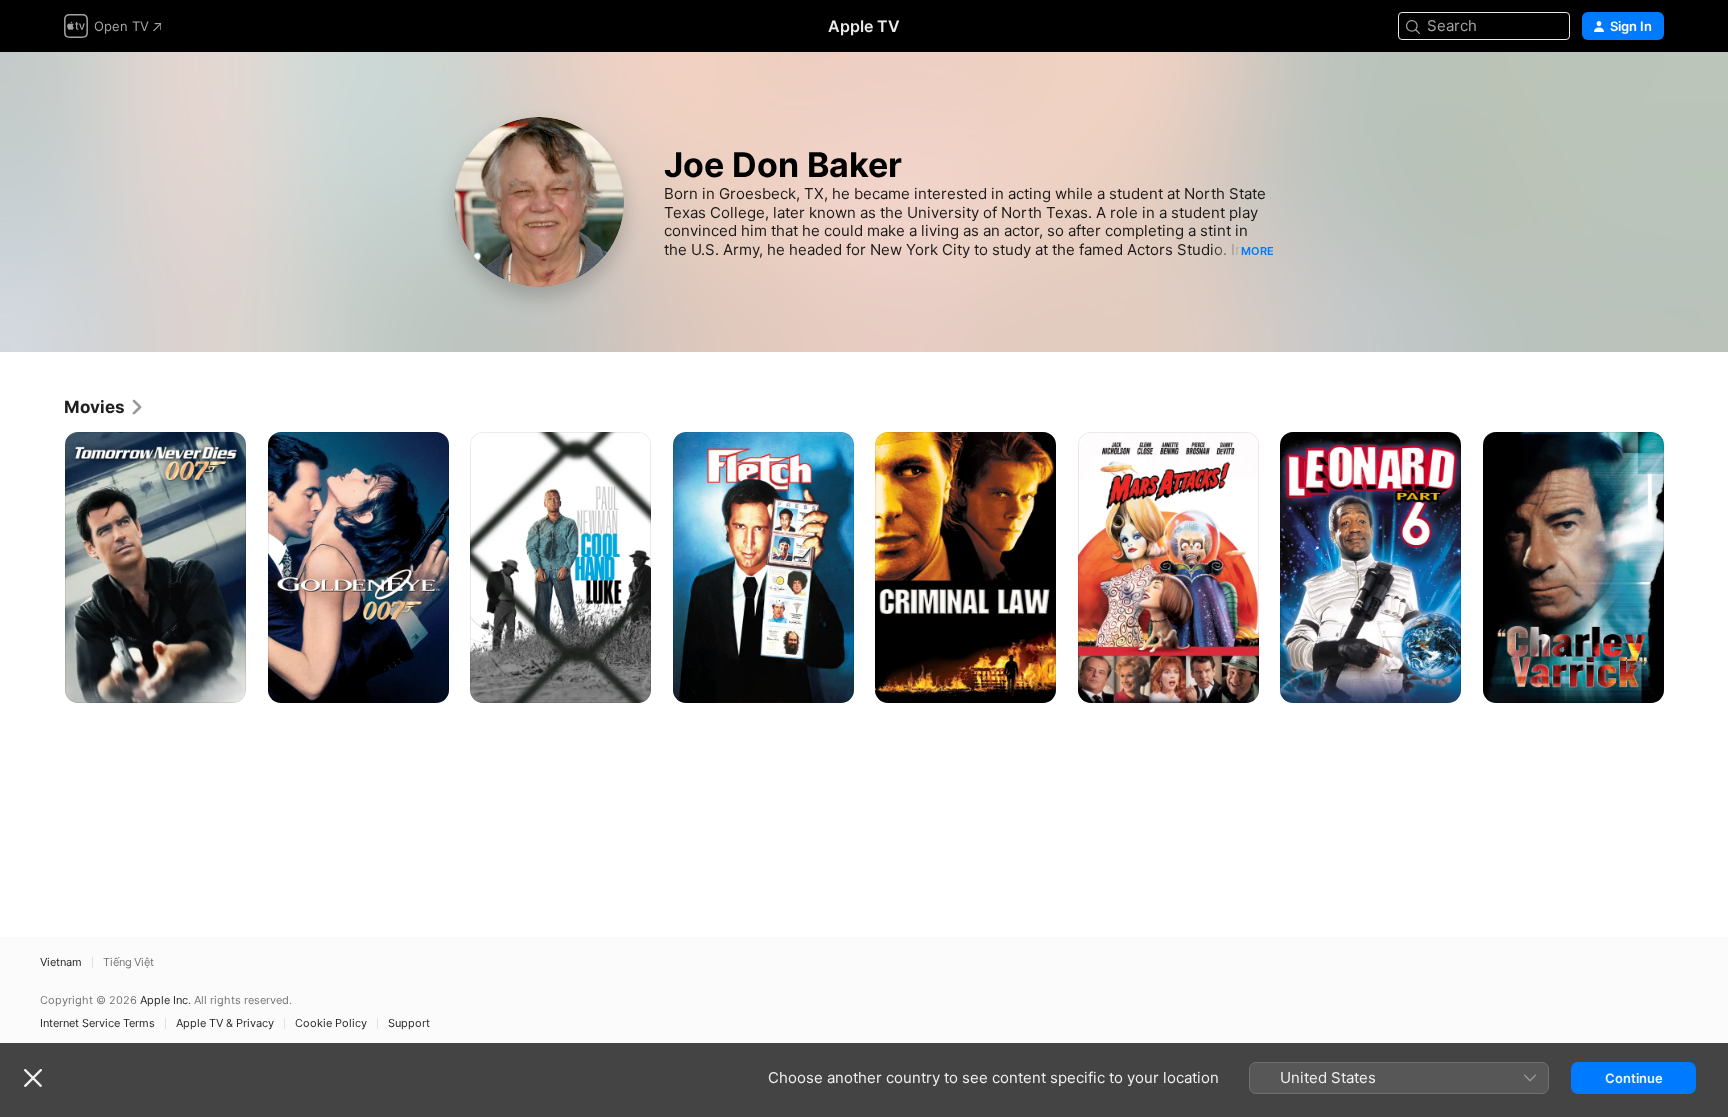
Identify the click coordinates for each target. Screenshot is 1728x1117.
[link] (104, 407)
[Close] (33, 1078)
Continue (1634, 1078)
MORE (1257, 251)
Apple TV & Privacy (225, 1023)
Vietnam (61, 962)
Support (409, 1023)
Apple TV (864, 26)
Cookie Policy (331, 1023)
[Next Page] (1684, 567)
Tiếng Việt (128, 962)
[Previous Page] (44, 567)
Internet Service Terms (97, 1023)
